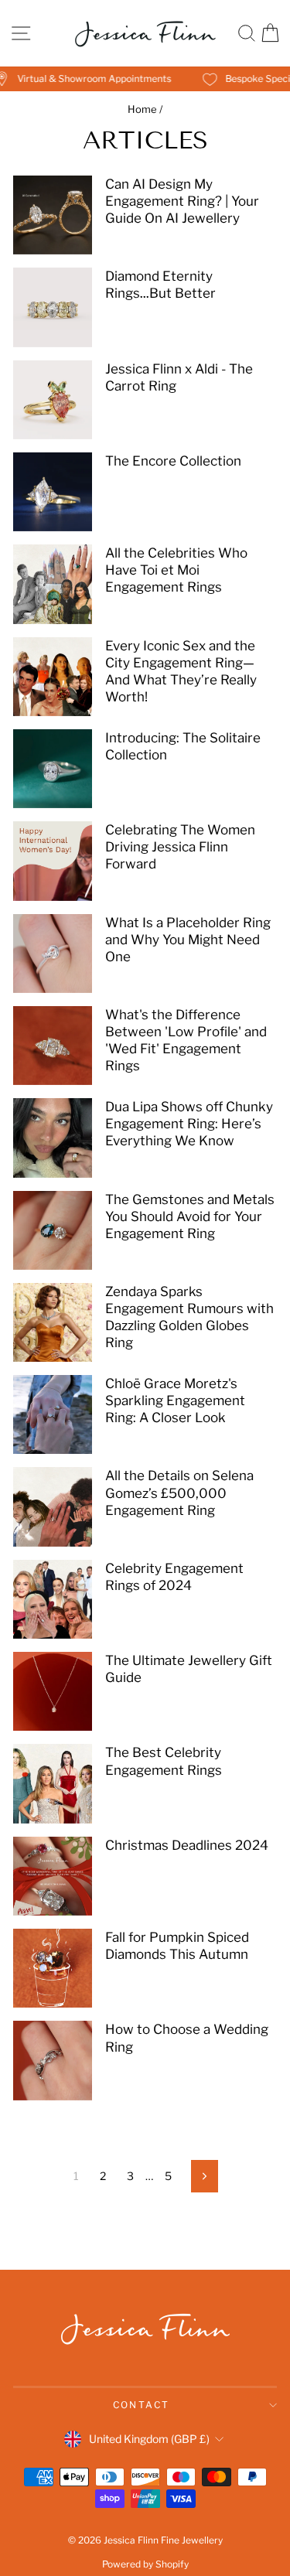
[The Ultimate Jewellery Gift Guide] (53, 1691)
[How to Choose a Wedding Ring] (53, 2060)
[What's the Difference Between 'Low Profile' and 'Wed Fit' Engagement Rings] (53, 1046)
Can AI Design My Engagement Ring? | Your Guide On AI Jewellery (182, 201)
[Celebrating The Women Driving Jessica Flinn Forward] (53, 861)
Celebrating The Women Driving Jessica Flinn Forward (180, 847)
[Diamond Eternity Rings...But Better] (53, 307)
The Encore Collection (173, 461)
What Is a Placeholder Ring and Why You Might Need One (188, 940)
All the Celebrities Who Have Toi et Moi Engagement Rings (176, 570)
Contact (142, 2405)
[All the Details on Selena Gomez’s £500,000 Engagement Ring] (53, 1506)
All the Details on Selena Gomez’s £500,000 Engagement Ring (179, 1493)
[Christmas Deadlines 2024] (53, 1876)
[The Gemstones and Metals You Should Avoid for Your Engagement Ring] (53, 1230)
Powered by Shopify (145, 2564)
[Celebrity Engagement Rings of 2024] (53, 1599)
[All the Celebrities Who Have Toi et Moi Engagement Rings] (53, 584)
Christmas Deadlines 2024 (187, 1845)
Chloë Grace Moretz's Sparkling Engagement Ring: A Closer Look (175, 1401)
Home (142, 109)
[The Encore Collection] (53, 492)
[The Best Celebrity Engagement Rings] (53, 1783)
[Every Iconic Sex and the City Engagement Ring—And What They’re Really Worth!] (53, 677)
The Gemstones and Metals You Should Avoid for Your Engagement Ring (190, 1216)
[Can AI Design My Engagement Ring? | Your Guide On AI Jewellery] (53, 215)
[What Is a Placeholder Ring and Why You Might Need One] (53, 954)
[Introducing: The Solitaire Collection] (53, 769)
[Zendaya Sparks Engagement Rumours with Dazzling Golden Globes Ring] (53, 1322)
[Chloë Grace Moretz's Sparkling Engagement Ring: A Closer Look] (53, 1414)
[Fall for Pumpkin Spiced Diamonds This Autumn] (53, 1968)
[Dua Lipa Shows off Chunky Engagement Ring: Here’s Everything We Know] (53, 1138)
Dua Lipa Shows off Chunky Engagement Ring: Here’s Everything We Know (189, 1124)
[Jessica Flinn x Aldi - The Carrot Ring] (53, 400)
